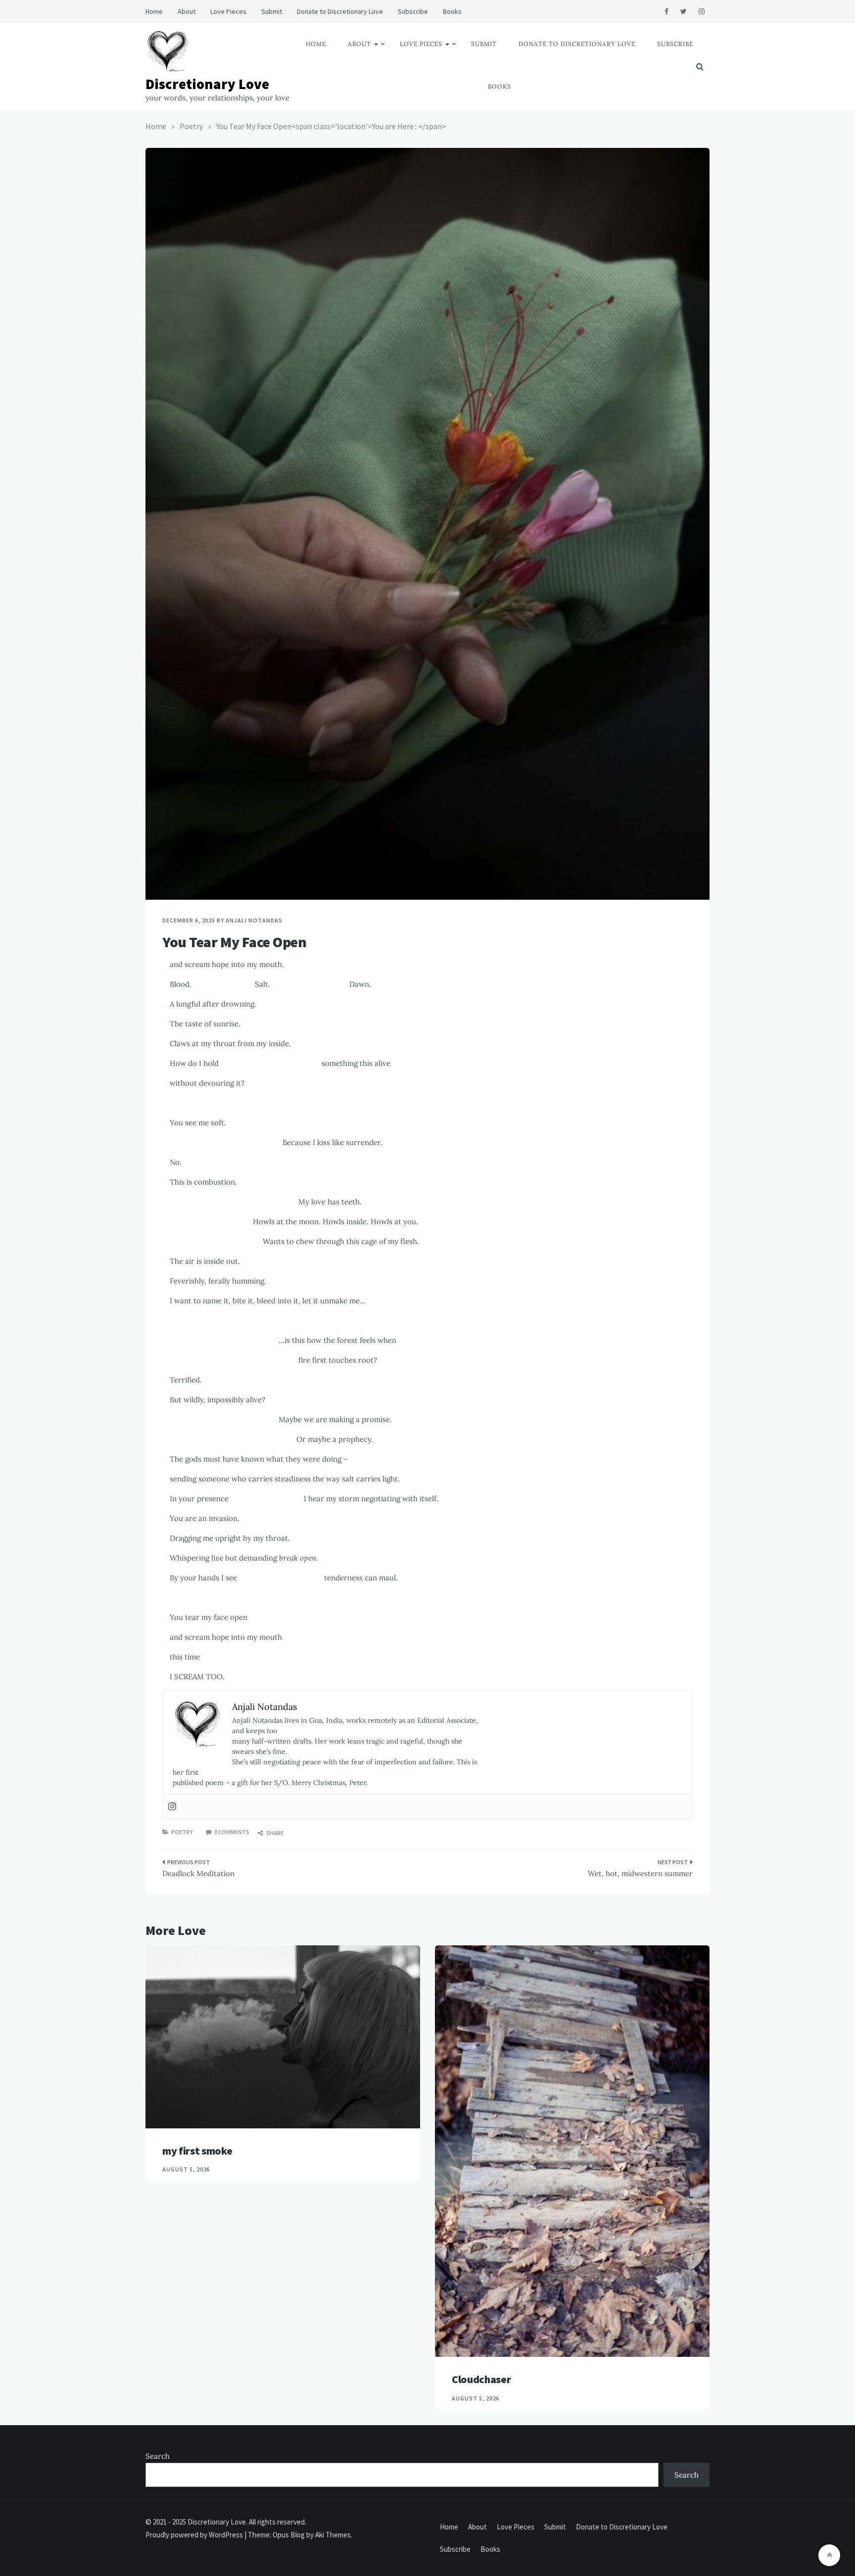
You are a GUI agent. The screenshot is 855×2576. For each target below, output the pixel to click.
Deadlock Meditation (198, 1873)
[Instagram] (172, 1807)
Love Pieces (228, 11)
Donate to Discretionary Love (340, 11)
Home (154, 11)
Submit (272, 11)
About (187, 11)
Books (452, 11)
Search (158, 2456)
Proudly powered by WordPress (195, 2535)
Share (274, 1833)
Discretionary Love (207, 84)
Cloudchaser (481, 2379)
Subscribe (413, 11)
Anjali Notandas (254, 920)
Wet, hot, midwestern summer (640, 1873)
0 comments (232, 1832)
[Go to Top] (829, 2555)
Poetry (182, 1832)
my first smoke (197, 2151)
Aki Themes (333, 2535)
